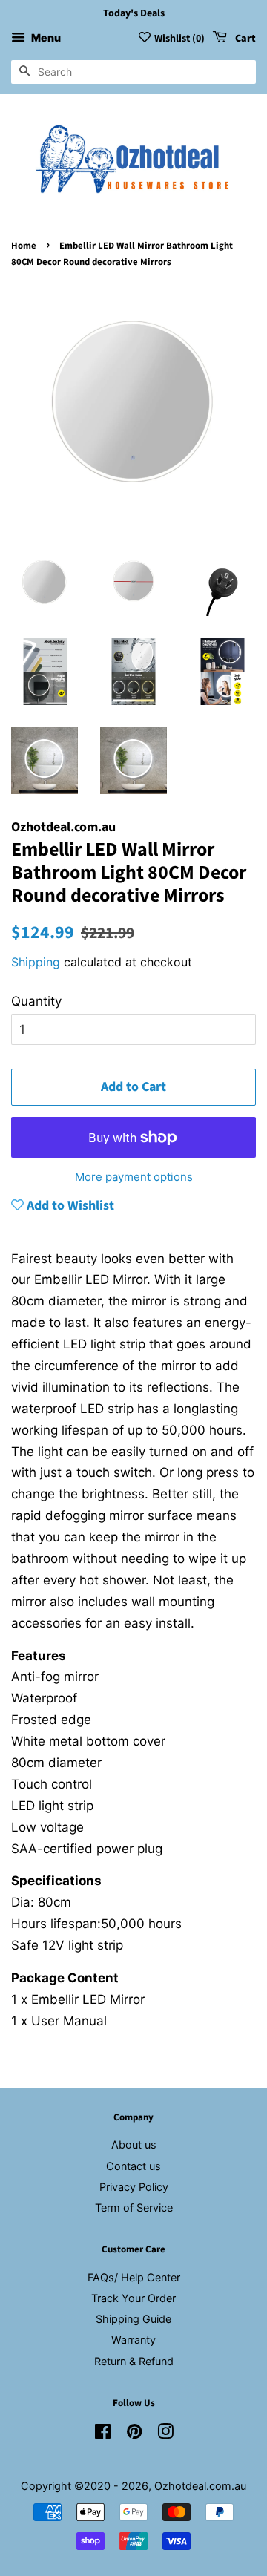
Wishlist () (179, 39)
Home (24, 246)
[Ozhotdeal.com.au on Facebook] (103, 2434)
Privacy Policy (134, 2187)
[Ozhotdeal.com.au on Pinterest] (134, 2434)
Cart (244, 39)
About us (134, 2144)
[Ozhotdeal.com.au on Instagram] (165, 2434)
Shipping (36, 962)
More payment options (134, 1177)
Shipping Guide (133, 2319)
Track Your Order (133, 2298)
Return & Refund (134, 2361)
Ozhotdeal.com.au (200, 2486)
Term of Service (134, 2208)
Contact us (133, 2166)
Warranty (133, 2340)
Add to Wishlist (69, 1206)
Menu (45, 37)
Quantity (36, 1001)
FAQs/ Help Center (134, 2277)
